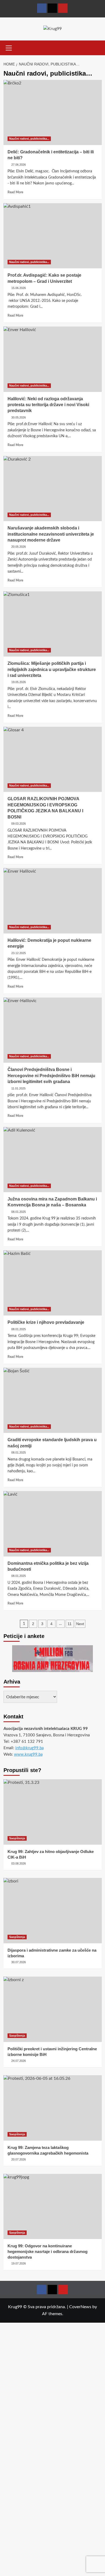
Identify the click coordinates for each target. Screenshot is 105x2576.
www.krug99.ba (28, 1754)
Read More (15, 192)
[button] (9, 47)
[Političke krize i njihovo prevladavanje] (53, 1283)
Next (80, 1624)
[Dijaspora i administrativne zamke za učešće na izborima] (53, 1910)
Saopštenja (17, 1838)
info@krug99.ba (29, 1748)
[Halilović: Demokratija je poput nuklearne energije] (53, 901)
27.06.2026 (19, 165)
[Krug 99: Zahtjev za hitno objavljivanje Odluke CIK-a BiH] (53, 1812)
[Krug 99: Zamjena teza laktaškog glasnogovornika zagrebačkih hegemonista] (53, 2108)
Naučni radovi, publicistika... (29, 139)
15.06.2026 (19, 288)
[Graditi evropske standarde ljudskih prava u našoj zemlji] (53, 1400)
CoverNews (80, 2307)
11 (70, 1624)
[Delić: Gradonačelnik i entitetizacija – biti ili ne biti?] (53, 112)
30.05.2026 (19, 417)
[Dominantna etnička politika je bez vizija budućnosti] (53, 1524)
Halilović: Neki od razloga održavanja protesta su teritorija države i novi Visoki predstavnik (48, 405)
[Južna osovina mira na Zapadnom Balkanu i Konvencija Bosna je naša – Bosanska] (53, 1160)
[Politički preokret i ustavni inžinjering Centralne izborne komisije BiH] (53, 2009)
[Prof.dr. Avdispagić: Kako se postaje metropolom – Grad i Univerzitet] (53, 236)
